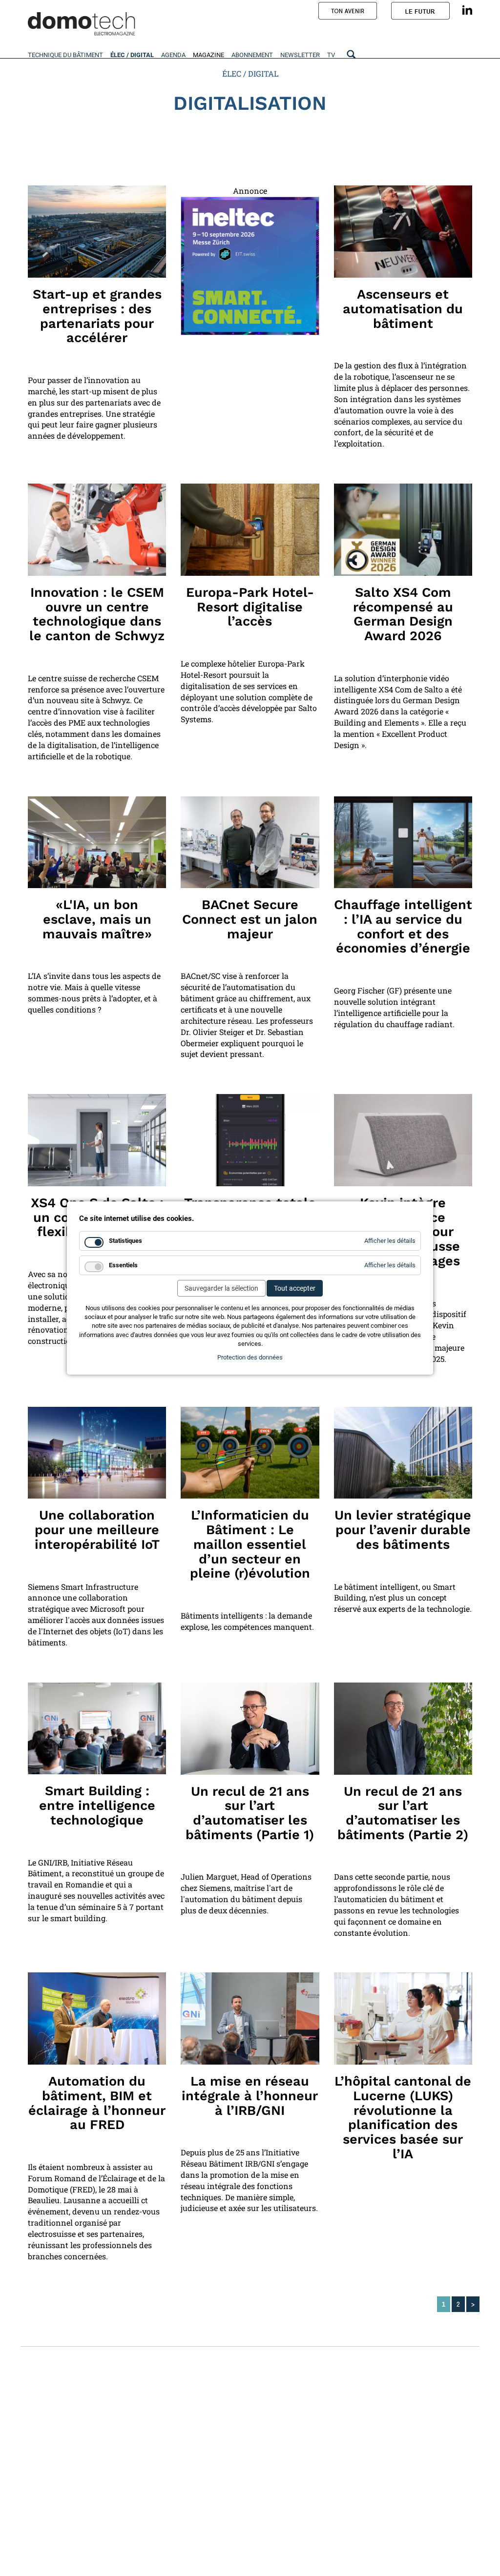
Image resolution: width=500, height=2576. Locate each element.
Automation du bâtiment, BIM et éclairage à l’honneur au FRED (97, 2103)
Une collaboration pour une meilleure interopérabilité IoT (97, 1530)
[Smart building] (403, 1453)
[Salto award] (403, 530)
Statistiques (125, 1241)
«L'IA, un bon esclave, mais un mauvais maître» (97, 919)
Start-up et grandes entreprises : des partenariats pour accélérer (97, 316)
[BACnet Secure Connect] (250, 842)
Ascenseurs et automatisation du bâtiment (403, 309)
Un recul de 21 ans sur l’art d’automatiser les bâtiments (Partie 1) (250, 1813)
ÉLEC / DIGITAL (250, 73)
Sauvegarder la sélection (221, 1288)
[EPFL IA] (97, 842)
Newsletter (300, 55)
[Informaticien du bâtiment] (250, 1453)
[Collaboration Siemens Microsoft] (97, 1453)
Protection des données (250, 1357)
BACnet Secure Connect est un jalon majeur (250, 919)
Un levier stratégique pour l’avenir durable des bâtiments (403, 1530)
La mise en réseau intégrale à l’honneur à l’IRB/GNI (250, 2096)
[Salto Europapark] (250, 530)
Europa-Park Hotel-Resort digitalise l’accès (250, 607)
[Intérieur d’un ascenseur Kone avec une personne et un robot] (403, 232)
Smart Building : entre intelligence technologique (97, 1805)
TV (331, 55)
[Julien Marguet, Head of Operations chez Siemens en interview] (250, 1729)
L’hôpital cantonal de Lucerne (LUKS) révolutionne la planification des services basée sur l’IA (403, 2117)
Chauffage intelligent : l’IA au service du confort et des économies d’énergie (403, 926)
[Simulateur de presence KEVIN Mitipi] (403, 1140)
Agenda (173, 55)
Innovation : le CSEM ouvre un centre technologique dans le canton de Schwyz (97, 614)
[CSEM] (97, 530)
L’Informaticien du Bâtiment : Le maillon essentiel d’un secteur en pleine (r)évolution (250, 1544)
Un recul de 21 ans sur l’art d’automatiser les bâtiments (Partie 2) (403, 1813)
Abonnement (252, 55)
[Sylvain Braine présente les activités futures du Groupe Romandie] (250, 2018)
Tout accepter (295, 1288)
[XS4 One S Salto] (97, 1140)
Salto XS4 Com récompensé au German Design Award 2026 (403, 614)
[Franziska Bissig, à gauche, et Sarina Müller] (403, 2018)
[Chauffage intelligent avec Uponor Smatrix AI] (403, 842)
